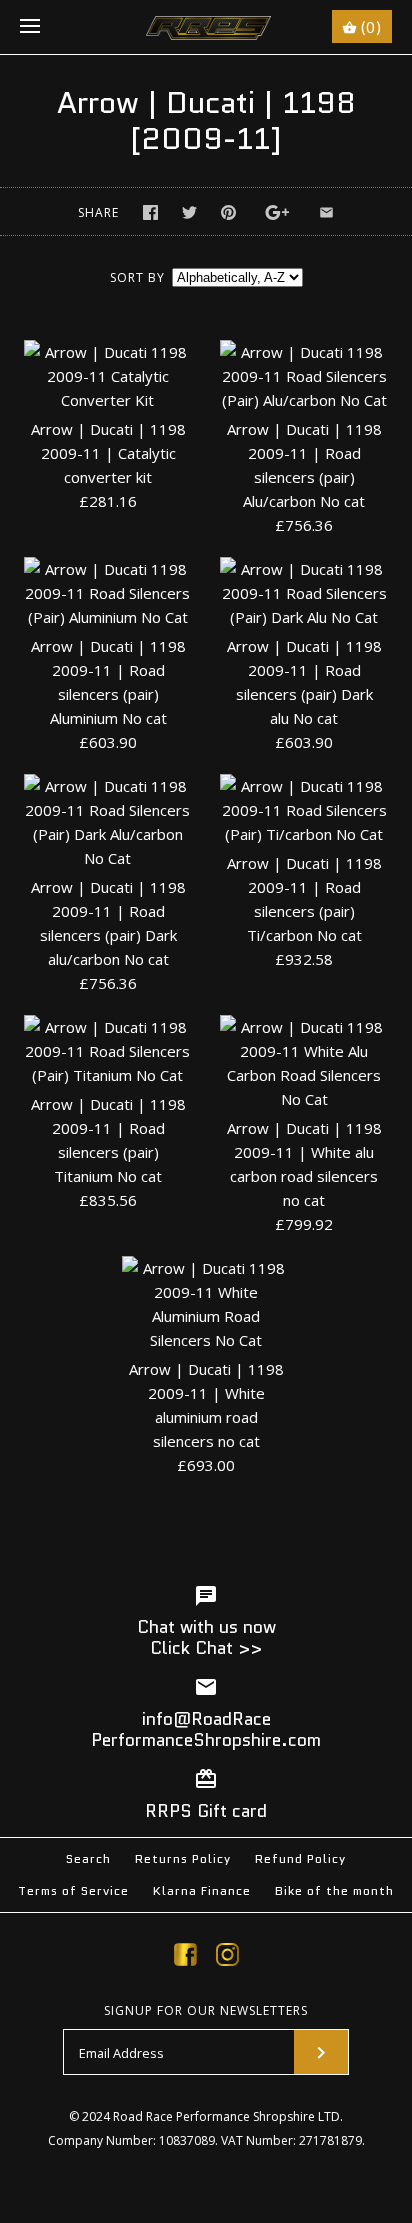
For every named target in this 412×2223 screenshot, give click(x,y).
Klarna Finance (202, 1890)
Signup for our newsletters (206, 2011)
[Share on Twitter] (189, 212)
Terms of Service (73, 1890)
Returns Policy (183, 1858)
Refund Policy (300, 1858)
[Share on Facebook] (150, 212)
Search (88, 1858)
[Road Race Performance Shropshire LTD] (206, 27)
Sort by (137, 277)
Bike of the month (334, 1890)
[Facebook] (185, 1958)
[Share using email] (326, 212)
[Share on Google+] (277, 212)
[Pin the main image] (228, 212)
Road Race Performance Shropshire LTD (226, 2116)
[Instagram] (227, 1958)
